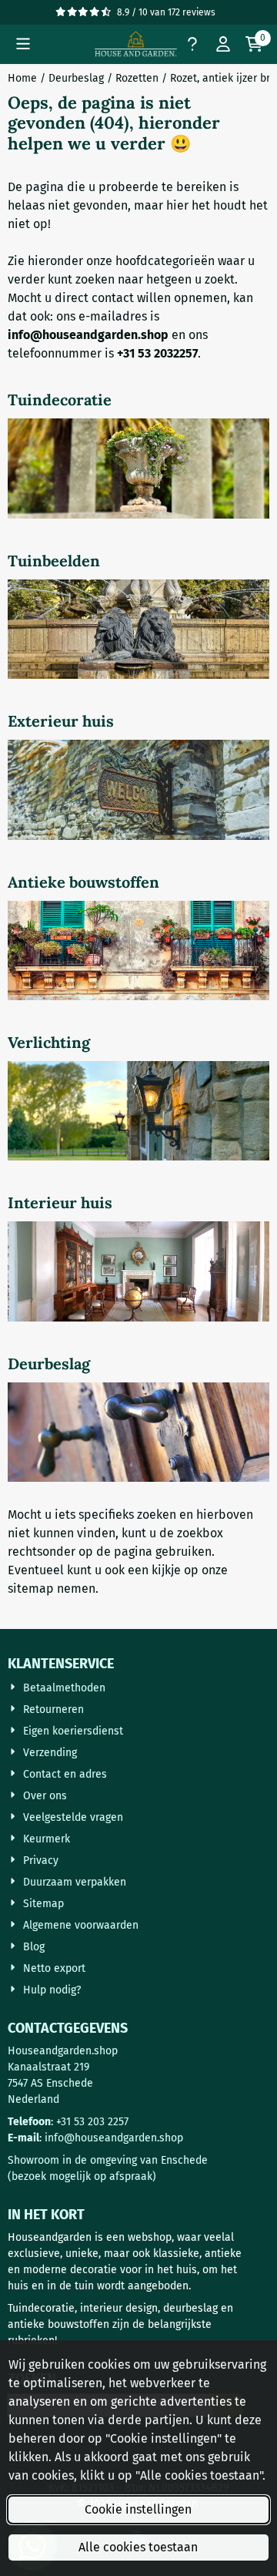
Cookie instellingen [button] (138, 2509)
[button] (23, 44)
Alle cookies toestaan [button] (138, 2547)
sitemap (31, 1589)
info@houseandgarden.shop (114, 2138)
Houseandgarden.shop (63, 2051)
